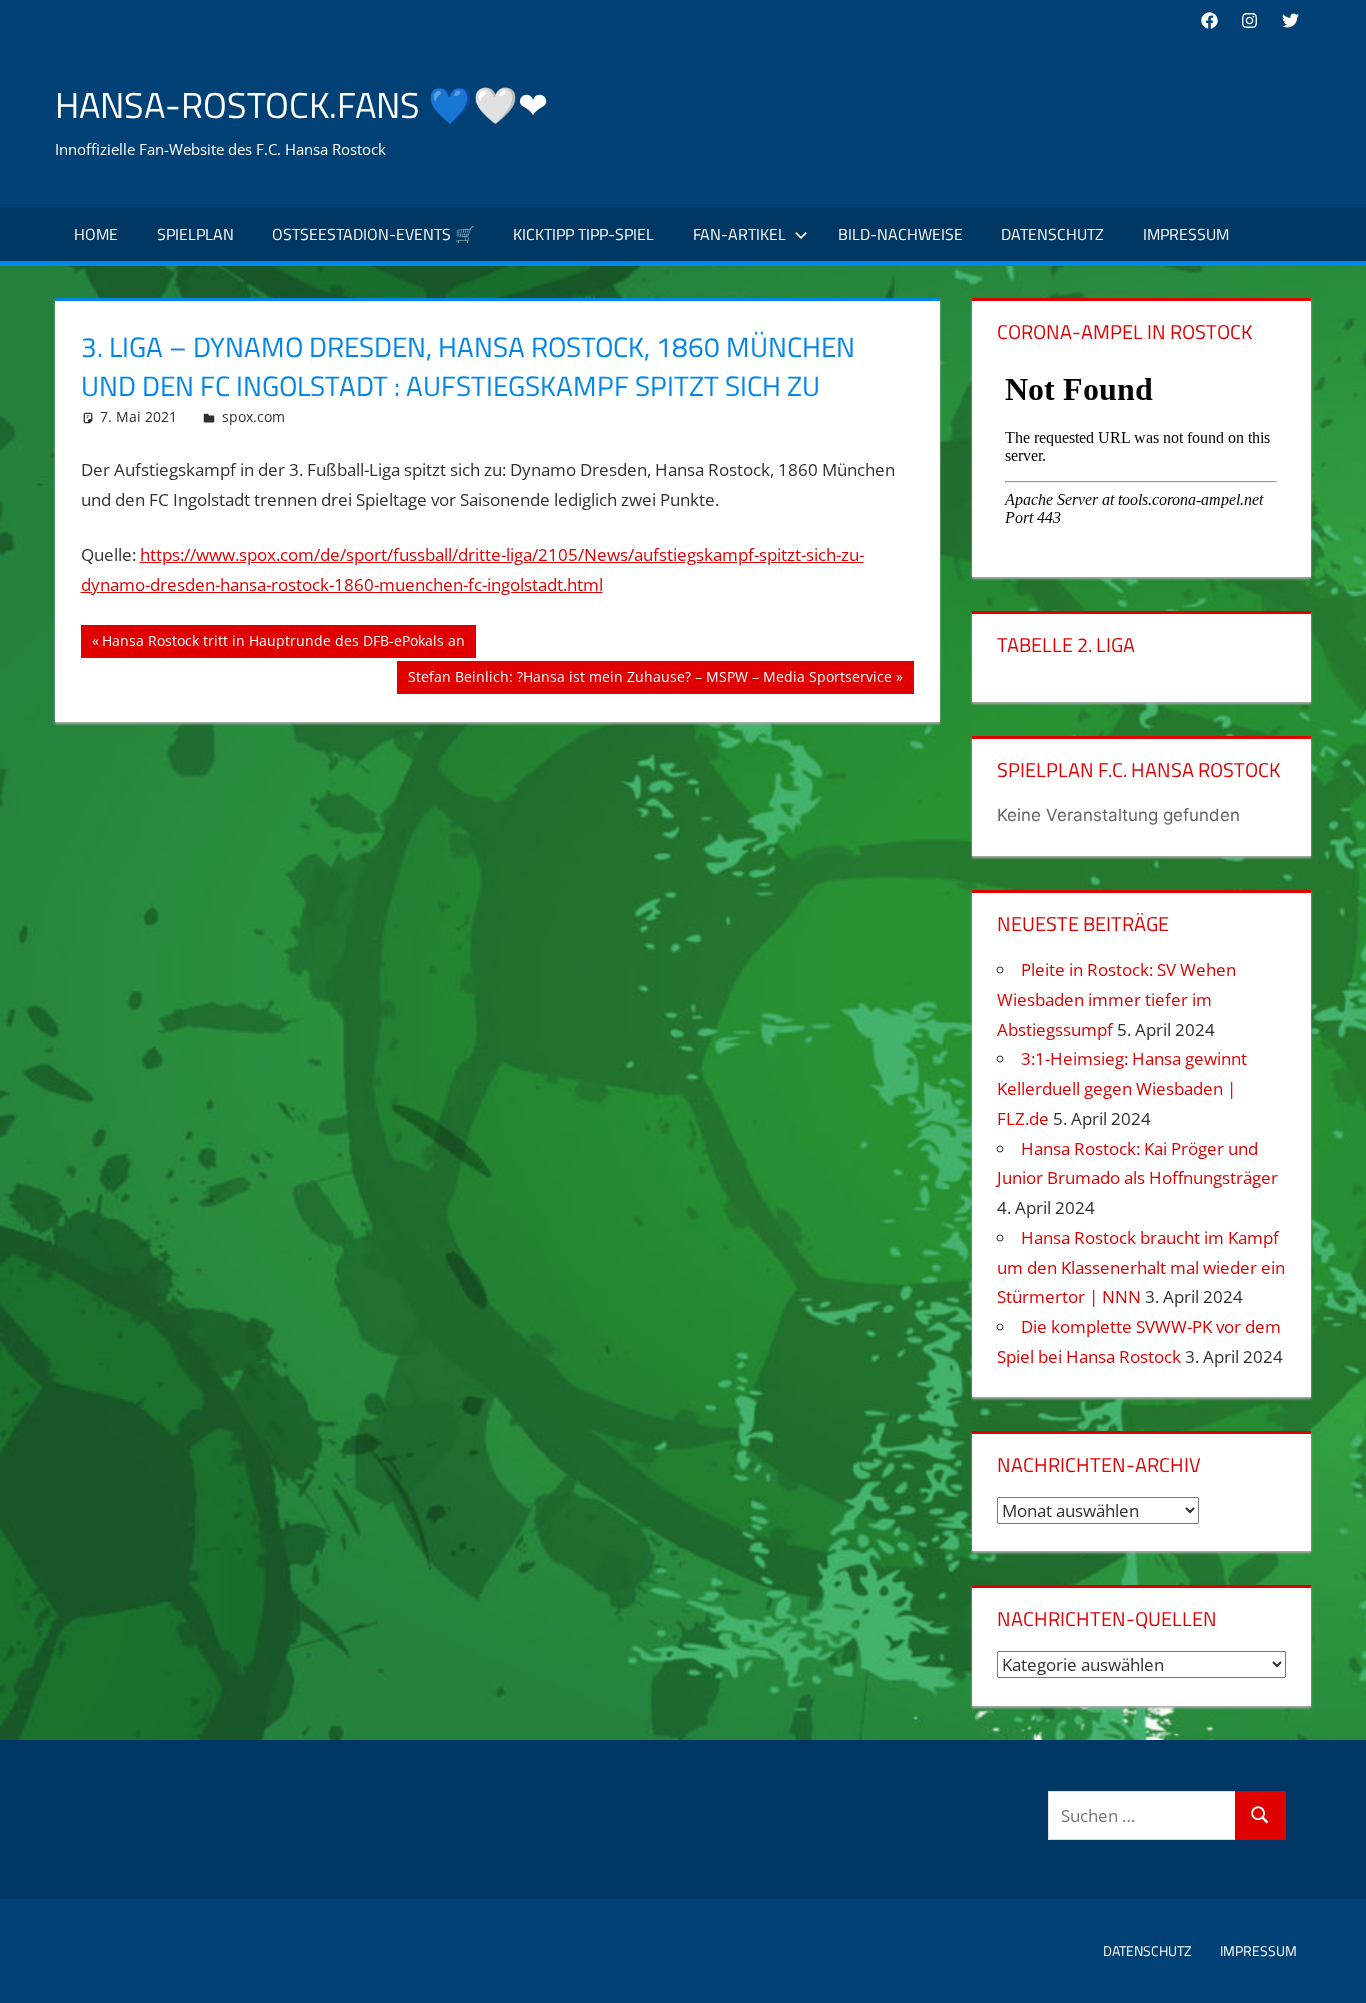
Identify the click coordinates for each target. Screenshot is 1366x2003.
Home (96, 234)
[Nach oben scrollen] (1333, 1970)
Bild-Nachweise (900, 234)
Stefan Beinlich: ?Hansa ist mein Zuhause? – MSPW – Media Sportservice (649, 680)
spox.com (253, 416)
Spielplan (195, 234)
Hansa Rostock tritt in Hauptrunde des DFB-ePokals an (283, 644)
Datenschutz (1052, 234)
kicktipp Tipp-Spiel (583, 234)
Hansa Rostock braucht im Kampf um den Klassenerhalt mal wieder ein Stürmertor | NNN (1141, 1267)
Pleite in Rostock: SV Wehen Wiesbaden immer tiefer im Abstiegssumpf (1116, 999)
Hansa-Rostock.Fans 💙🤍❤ (301, 104)
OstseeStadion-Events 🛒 (373, 234)
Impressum (1186, 234)
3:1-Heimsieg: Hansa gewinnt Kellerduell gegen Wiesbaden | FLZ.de (1122, 1088)
